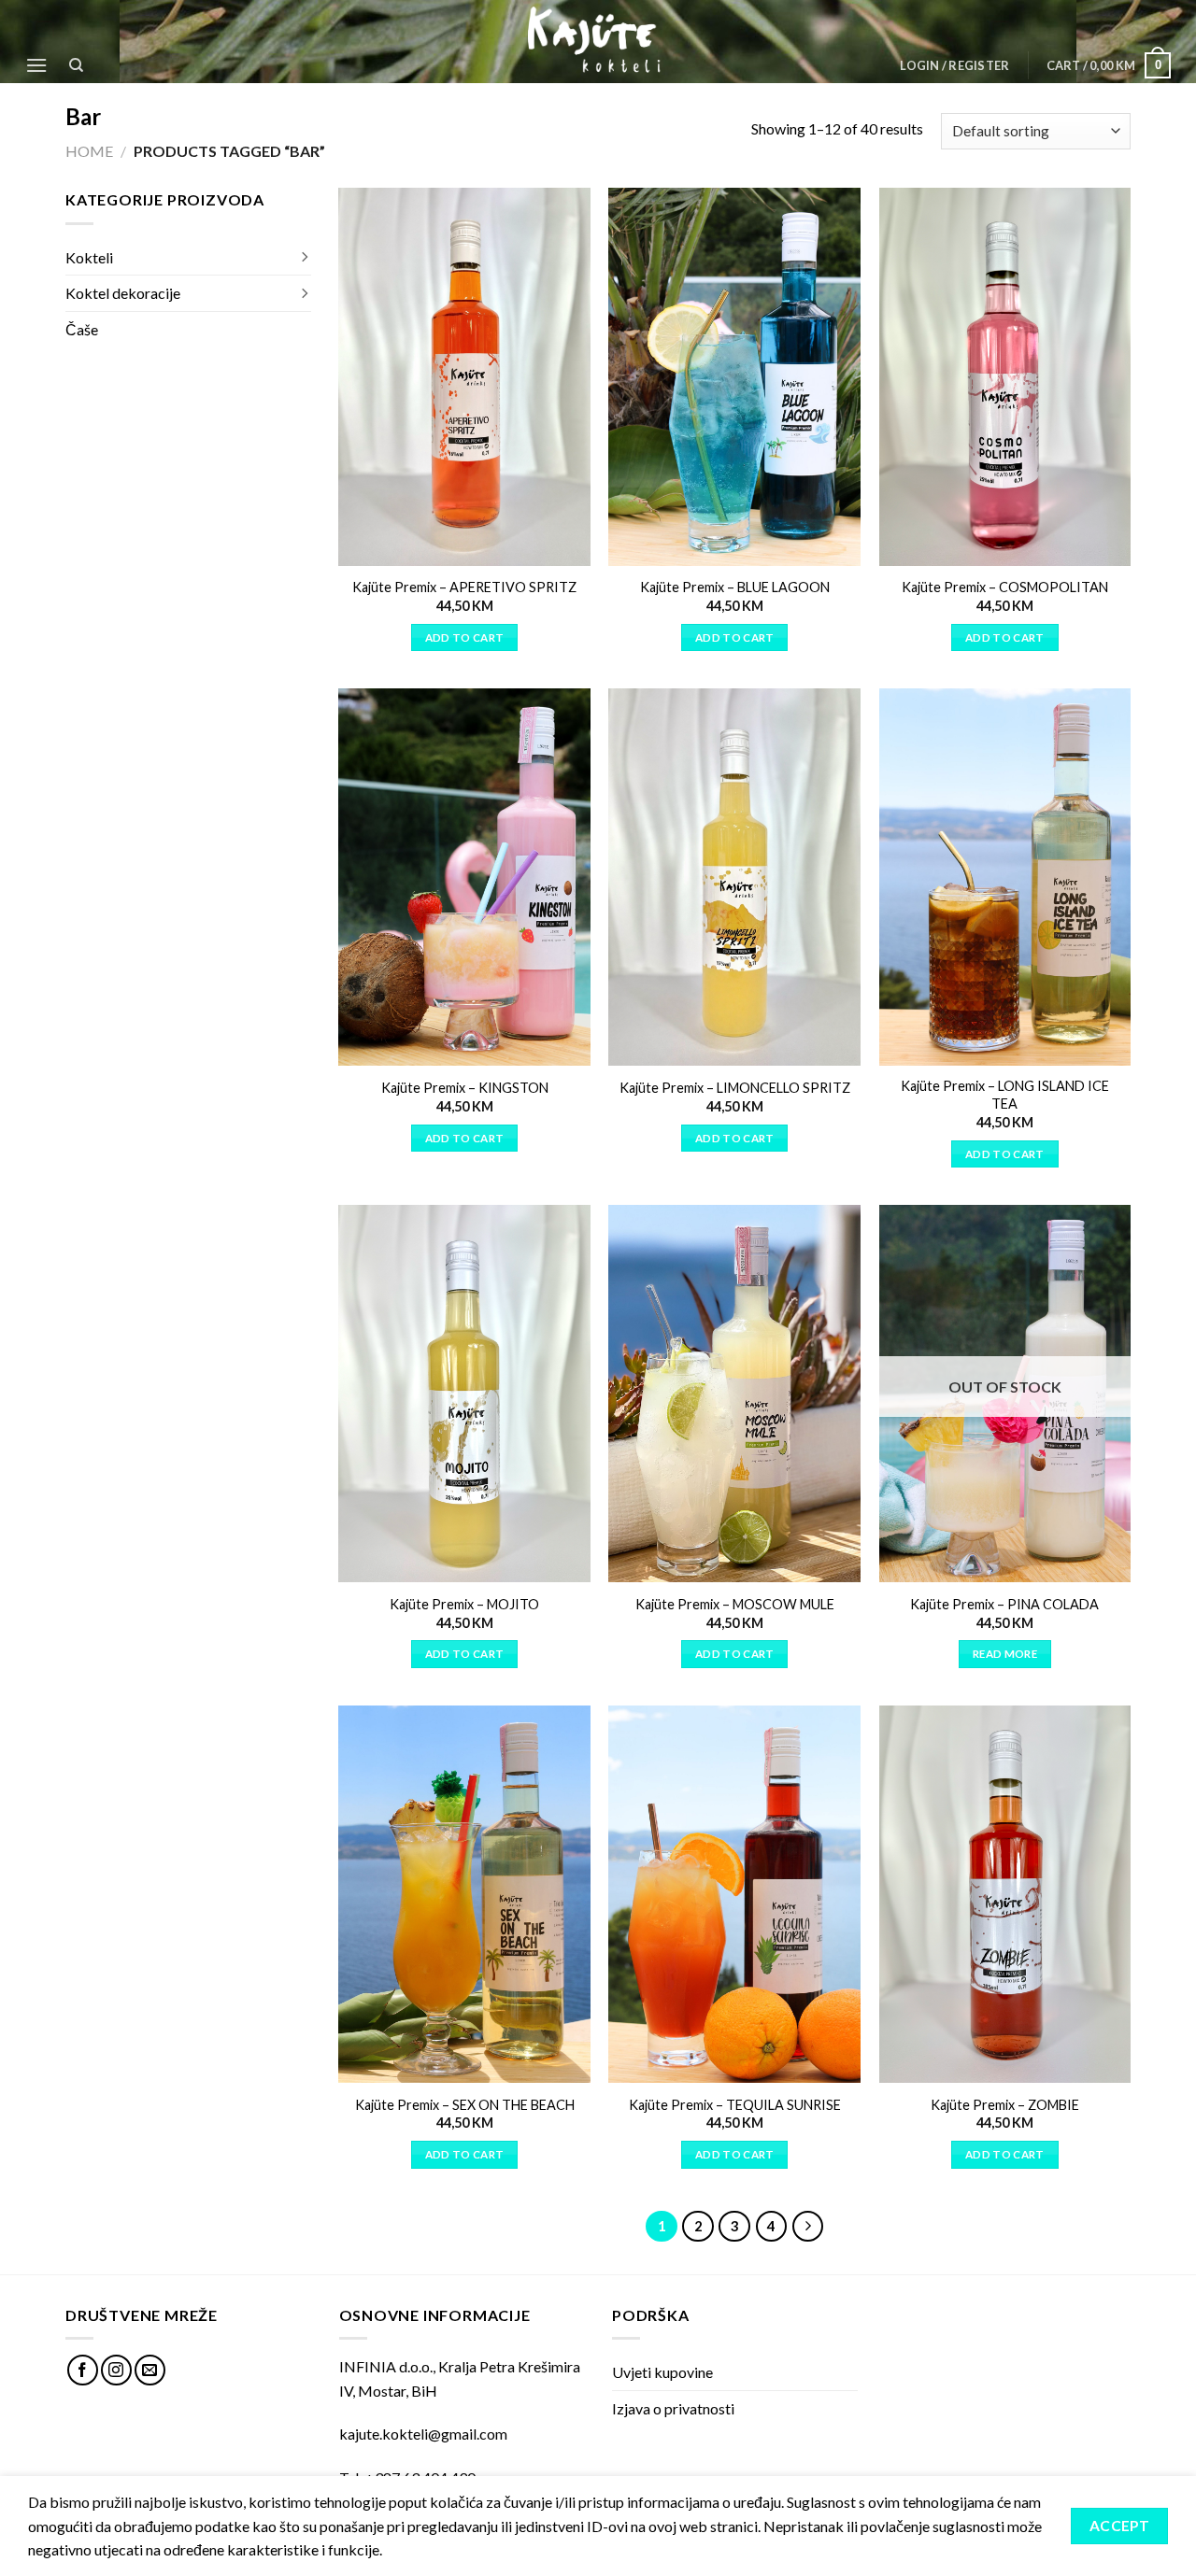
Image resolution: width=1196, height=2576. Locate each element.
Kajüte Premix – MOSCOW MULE (735, 1604)
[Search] (77, 65)
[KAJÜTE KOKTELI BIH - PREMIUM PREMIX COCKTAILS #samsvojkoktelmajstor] (598, 41)
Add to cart (465, 637)
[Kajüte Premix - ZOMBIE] (1005, 1894)
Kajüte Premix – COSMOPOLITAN (1005, 587)
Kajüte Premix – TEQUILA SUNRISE (735, 2105)
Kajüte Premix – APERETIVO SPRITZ (464, 587)
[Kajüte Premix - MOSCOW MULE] (734, 1394)
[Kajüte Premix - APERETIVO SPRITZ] (464, 376)
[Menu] (36, 65)
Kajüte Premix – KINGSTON (465, 1088)
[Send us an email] (150, 2370)
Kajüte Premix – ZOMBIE (1005, 2105)
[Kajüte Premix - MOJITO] (464, 1394)
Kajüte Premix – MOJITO (464, 1604)
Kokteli (89, 257)
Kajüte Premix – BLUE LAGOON (735, 587)
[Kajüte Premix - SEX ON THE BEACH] (464, 1894)
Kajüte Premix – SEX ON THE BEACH (465, 2105)
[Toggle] (304, 258)
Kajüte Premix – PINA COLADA (1004, 1604)
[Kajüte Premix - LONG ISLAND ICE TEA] (1005, 877)
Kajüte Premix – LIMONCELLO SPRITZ (735, 1088)
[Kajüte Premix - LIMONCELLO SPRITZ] (734, 877)
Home (89, 151)
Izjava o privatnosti (673, 2408)
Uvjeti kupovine (662, 2372)
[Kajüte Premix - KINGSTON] (464, 877)
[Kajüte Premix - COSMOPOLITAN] (1005, 376)
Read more (1005, 1654)
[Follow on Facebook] (83, 2370)
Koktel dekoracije (123, 293)
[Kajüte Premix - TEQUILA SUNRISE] (734, 1894)
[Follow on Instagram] (116, 2370)
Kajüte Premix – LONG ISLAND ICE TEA (1005, 1095)
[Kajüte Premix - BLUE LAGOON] (734, 376)
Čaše (82, 329)
